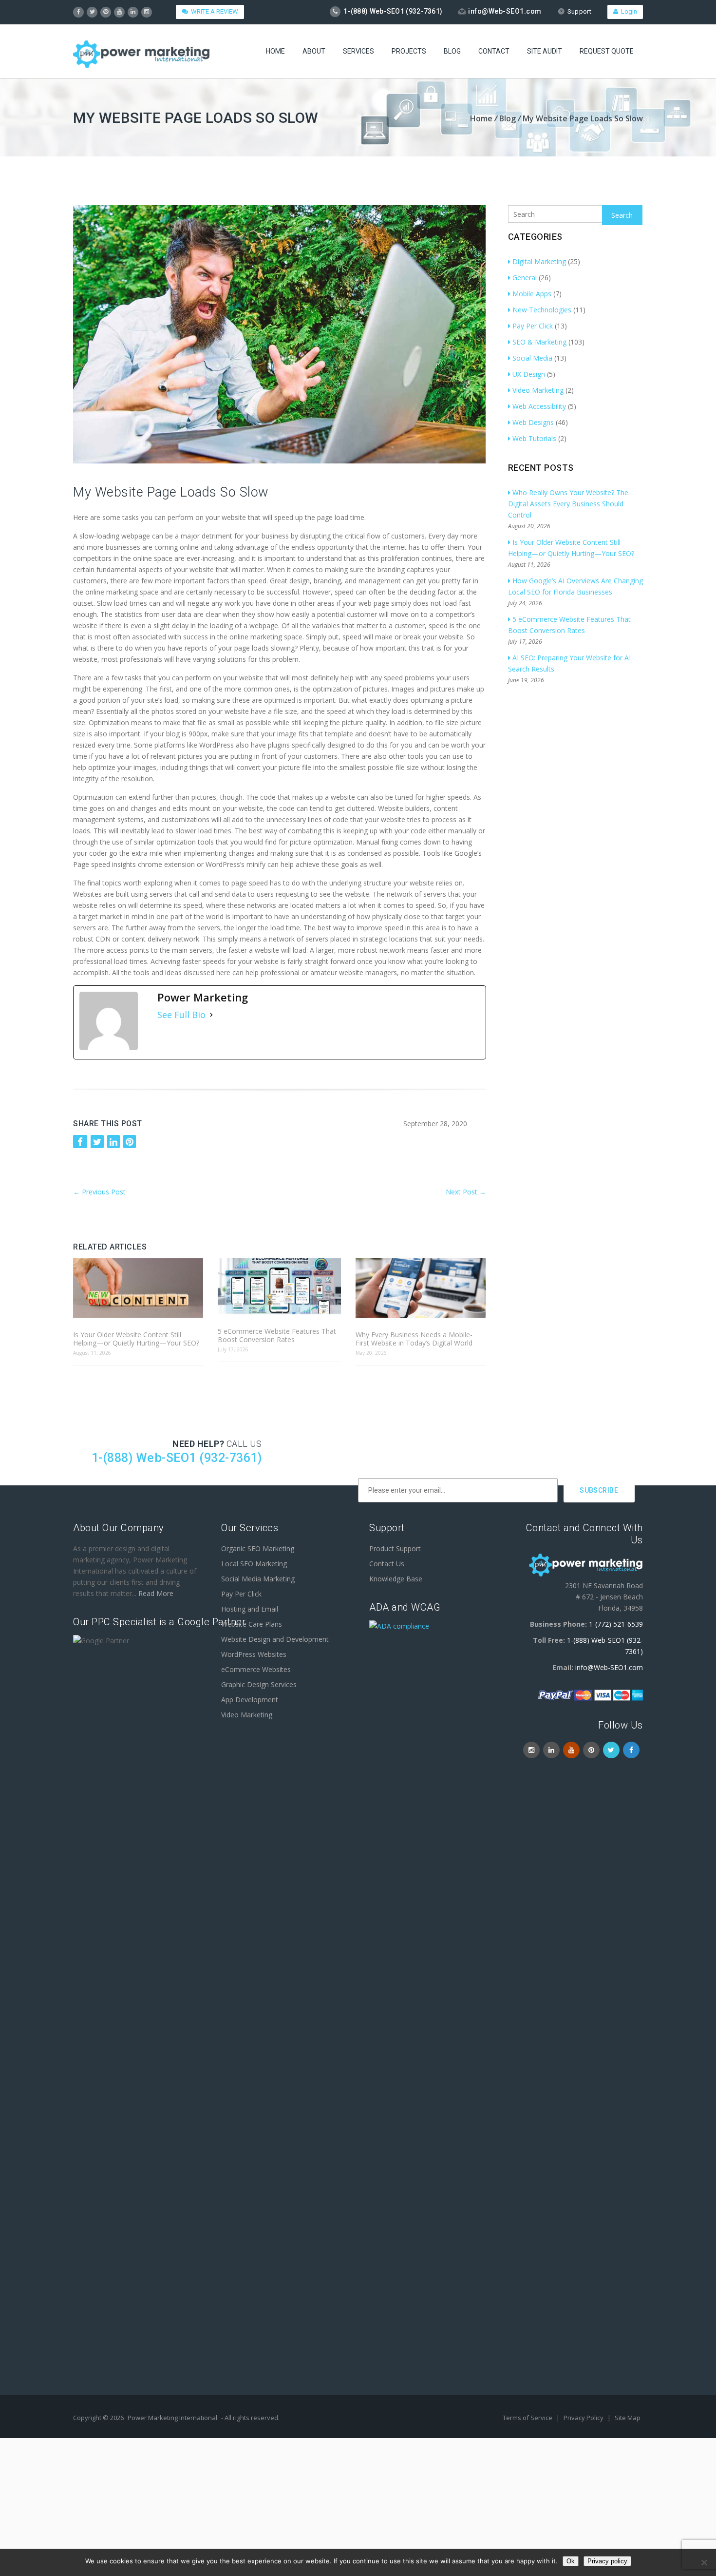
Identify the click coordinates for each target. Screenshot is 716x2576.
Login (628, 11)
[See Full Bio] (211, 1015)
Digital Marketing (539, 261)
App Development (250, 1700)
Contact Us (387, 1564)
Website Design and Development (275, 1639)
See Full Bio (181, 1015)
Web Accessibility (539, 406)
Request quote (607, 51)
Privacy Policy (584, 2418)
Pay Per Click (533, 326)
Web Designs (533, 422)
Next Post (466, 1192)
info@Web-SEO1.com (505, 11)
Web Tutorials (534, 438)
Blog (452, 51)
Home (275, 51)
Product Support (395, 1548)
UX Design (529, 374)
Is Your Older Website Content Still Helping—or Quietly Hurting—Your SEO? (136, 1339)
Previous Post (99, 1192)
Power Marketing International (172, 2418)
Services (358, 51)
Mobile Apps (532, 294)
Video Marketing (538, 390)
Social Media (532, 358)
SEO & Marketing (539, 342)
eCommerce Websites (256, 1669)
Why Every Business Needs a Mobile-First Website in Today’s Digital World (414, 1339)
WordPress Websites (254, 1654)
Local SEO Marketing (254, 1564)
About (314, 51)
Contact (494, 51)
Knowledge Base (396, 1579)
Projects (409, 51)
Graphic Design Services (259, 1684)
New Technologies (542, 310)
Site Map (628, 2418)
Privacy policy (607, 2561)
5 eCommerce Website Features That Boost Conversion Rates (277, 1335)
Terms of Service (528, 2418)
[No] (704, 2562)
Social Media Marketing (258, 1579)
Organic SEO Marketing (258, 1548)
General (525, 278)
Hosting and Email (250, 1609)
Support (579, 11)
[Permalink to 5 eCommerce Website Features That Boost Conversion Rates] (279, 1287)
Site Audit (545, 51)
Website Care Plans (252, 1624)
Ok (571, 2561)
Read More (156, 1593)
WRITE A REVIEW (213, 11)
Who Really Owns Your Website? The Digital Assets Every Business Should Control (568, 504)
